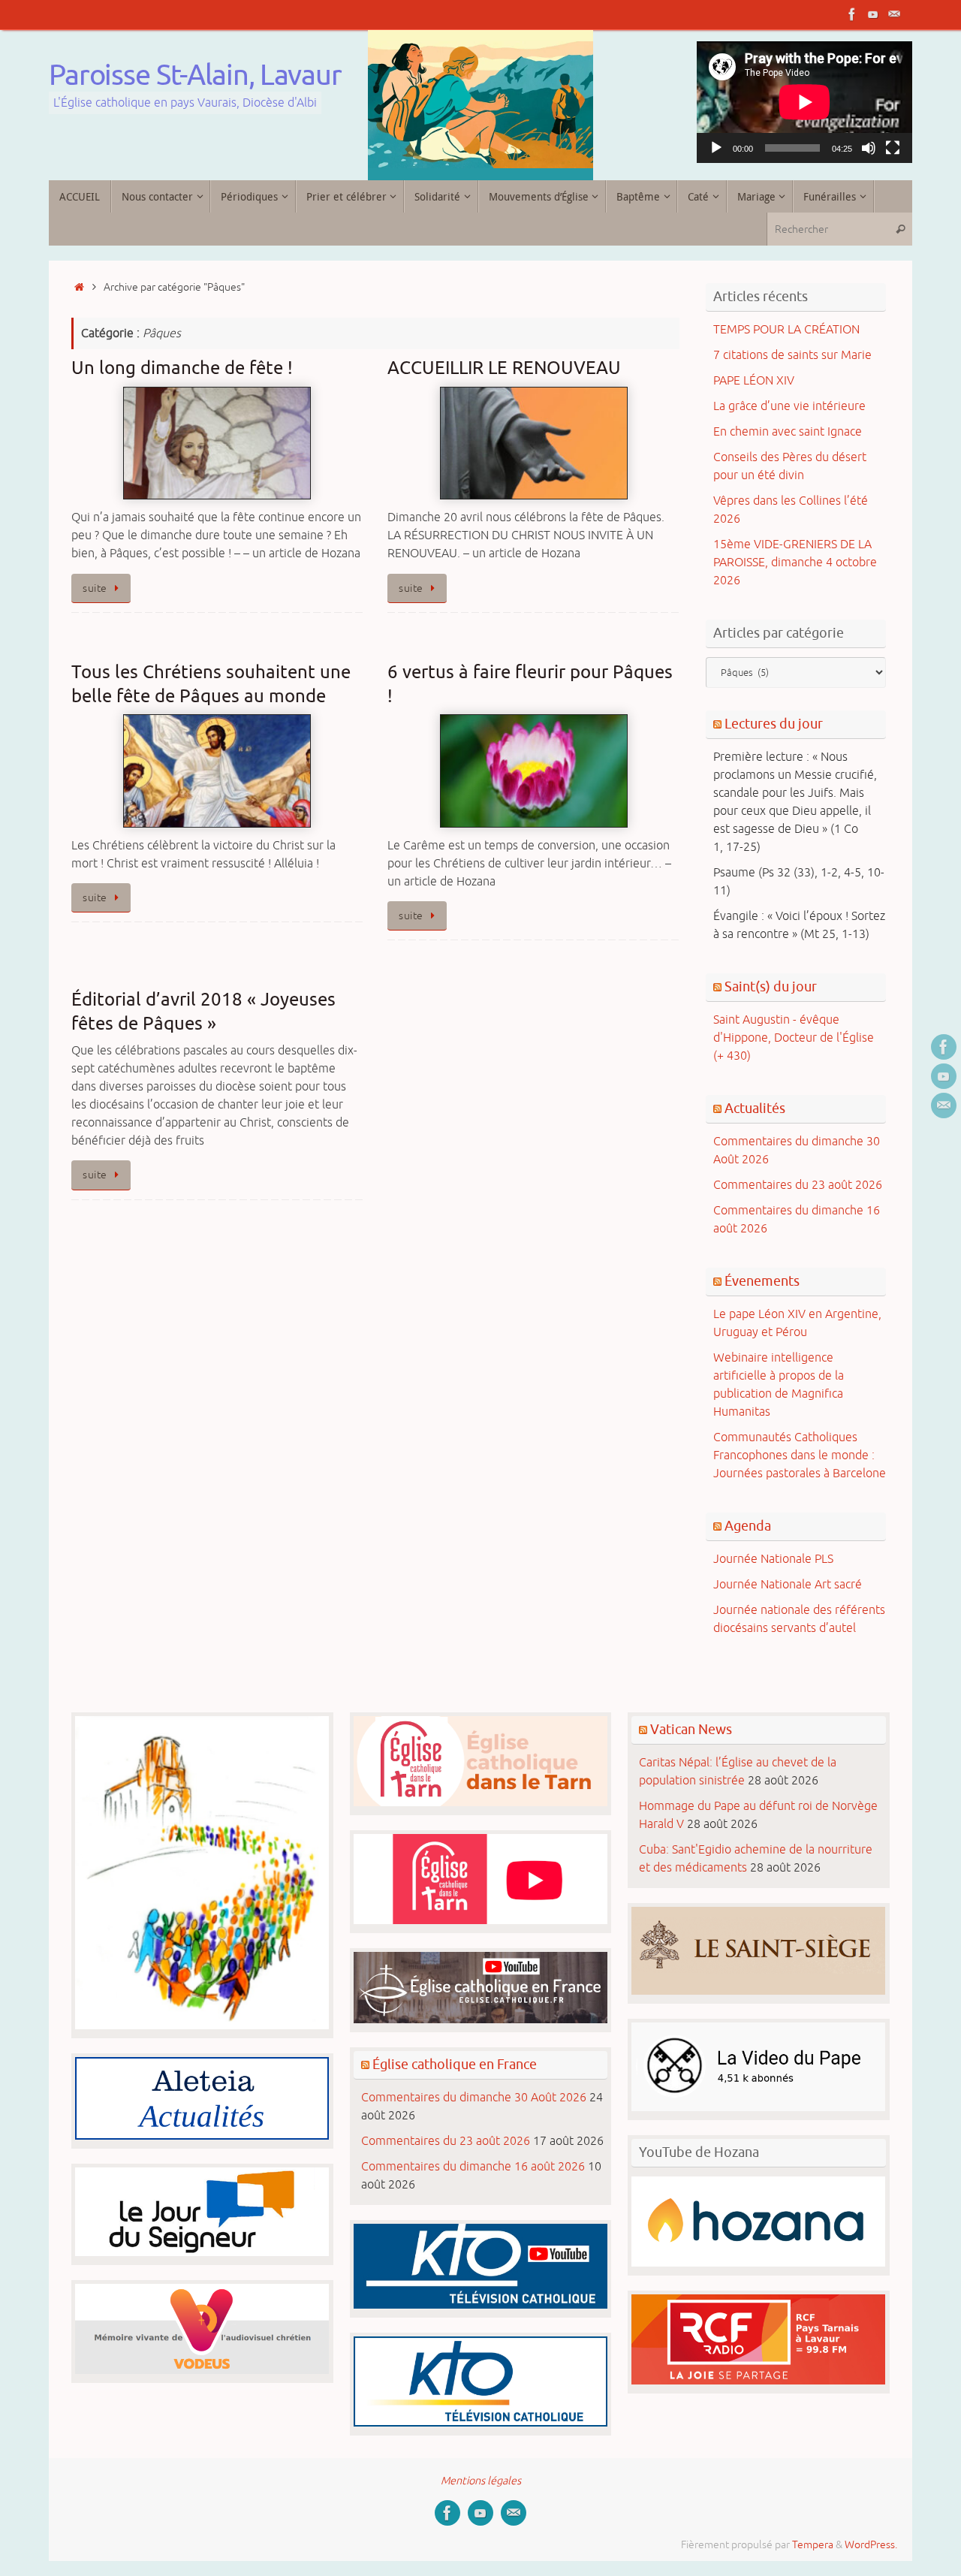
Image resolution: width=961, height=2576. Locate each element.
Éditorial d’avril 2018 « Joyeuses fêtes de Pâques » (203, 1011)
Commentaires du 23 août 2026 (798, 1185)
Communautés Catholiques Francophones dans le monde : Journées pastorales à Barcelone (800, 1455)
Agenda (748, 1526)
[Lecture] (716, 148)
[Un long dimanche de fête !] (217, 443)
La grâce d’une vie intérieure (789, 406)
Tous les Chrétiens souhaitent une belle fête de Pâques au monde (211, 684)
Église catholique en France (455, 2065)
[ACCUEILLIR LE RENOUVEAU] (533, 443)
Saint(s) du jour (771, 987)
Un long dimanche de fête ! (182, 368)
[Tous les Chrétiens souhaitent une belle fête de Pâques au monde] (217, 771)
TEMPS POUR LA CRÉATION (786, 330)
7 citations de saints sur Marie (792, 355)
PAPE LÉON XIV (754, 381)
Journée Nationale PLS (773, 1559)
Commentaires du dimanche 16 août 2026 (473, 2167)
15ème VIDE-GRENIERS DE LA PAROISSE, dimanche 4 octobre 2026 (795, 563)
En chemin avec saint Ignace (788, 432)
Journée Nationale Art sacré (788, 1585)
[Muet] (869, 148)
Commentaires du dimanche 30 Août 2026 (474, 2098)
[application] (805, 102)
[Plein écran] (893, 148)
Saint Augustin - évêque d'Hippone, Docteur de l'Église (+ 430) (794, 1038)
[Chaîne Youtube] (873, 14)
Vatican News (691, 1730)
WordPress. (871, 2544)
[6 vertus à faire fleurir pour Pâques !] (533, 771)
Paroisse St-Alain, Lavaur (195, 76)
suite (95, 588)
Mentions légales (481, 2481)
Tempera (813, 2544)
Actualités (755, 1109)
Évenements (762, 1281)
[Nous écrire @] (894, 14)
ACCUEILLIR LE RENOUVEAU (504, 368)
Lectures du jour (774, 724)
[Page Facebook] (852, 14)
